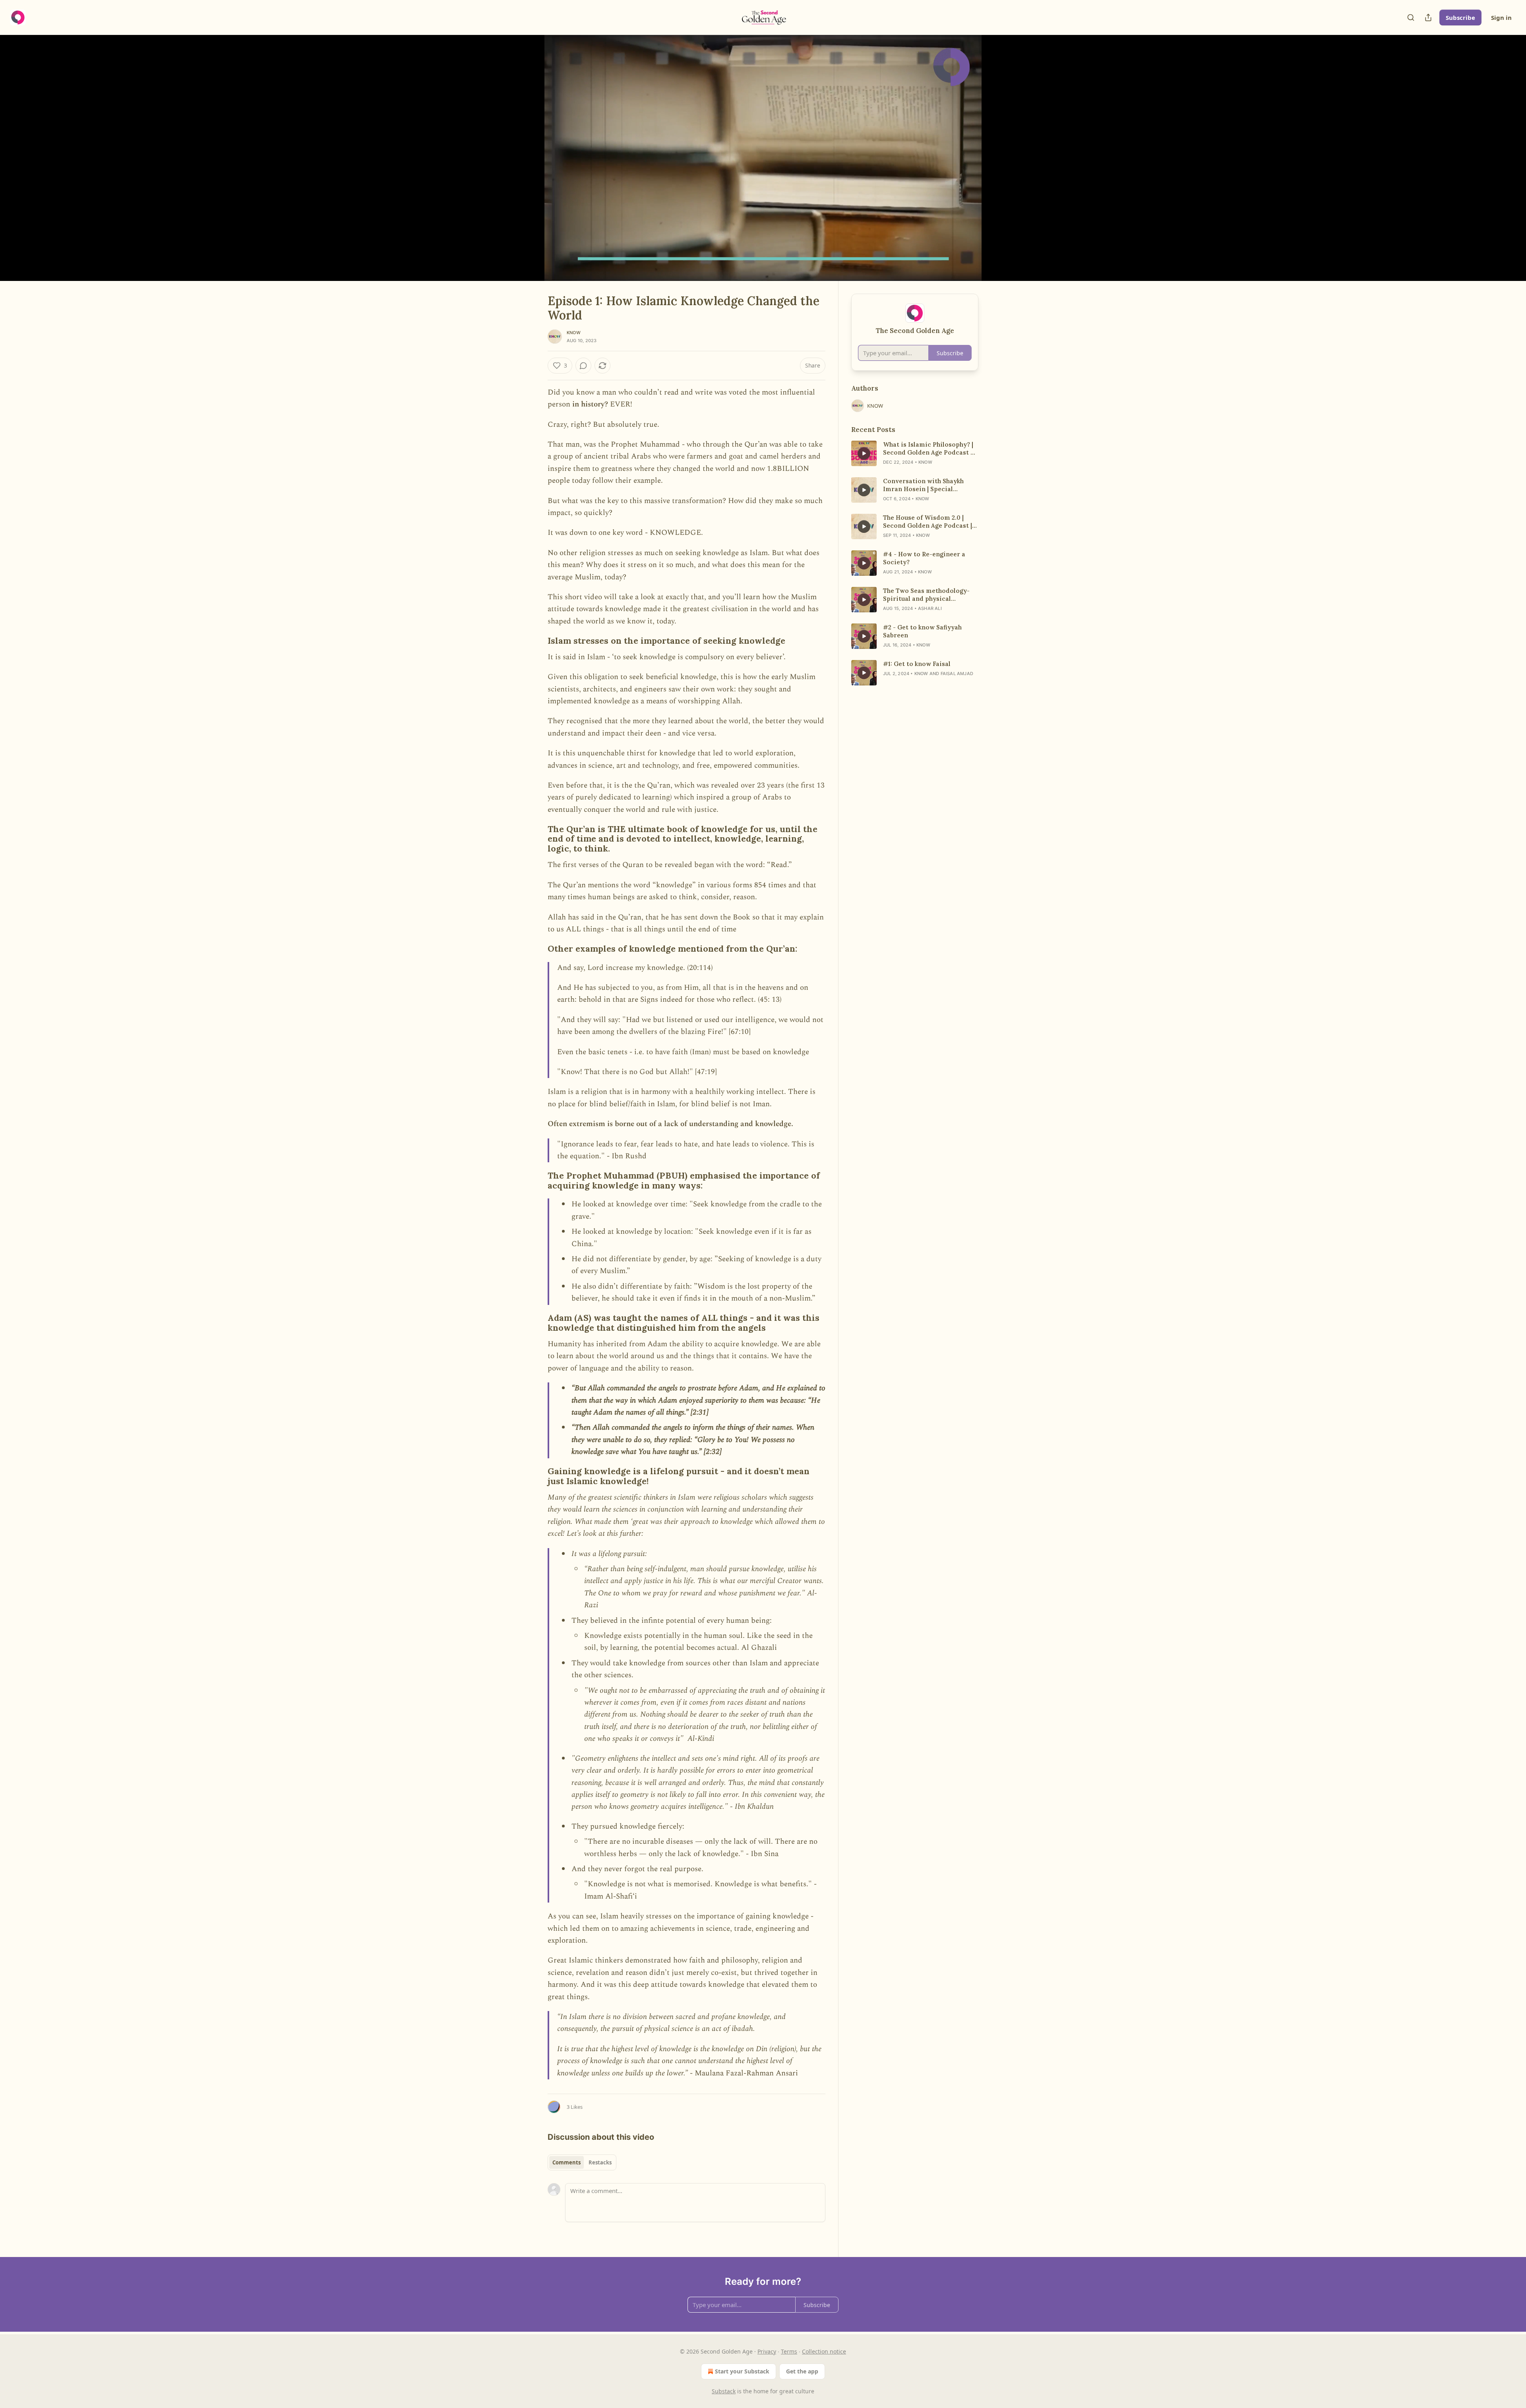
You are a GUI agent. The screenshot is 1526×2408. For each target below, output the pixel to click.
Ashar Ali (930, 608)
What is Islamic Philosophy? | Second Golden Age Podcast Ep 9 (931, 449)
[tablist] (582, 2162)
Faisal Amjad (957, 674)
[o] (864, 453)
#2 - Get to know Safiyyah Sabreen (922, 631)
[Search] (1411, 17)
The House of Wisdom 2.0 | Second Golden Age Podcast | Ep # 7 (928, 522)
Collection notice (824, 2351)
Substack (724, 2391)
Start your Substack (742, 2371)
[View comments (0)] (998, 163)
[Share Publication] (1428, 17)
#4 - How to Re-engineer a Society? (924, 558)
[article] (915, 453)
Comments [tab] (566, 2162)
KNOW (574, 333)
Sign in (1501, 17)
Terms (789, 2351)
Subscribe (1460, 17)
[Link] (536, 641)
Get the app (802, 2371)
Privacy (767, 2351)
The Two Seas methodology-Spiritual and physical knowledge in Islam (926, 595)
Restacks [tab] (600, 2162)
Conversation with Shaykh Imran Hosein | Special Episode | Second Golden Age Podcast (928, 485)
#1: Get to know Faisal (917, 664)
